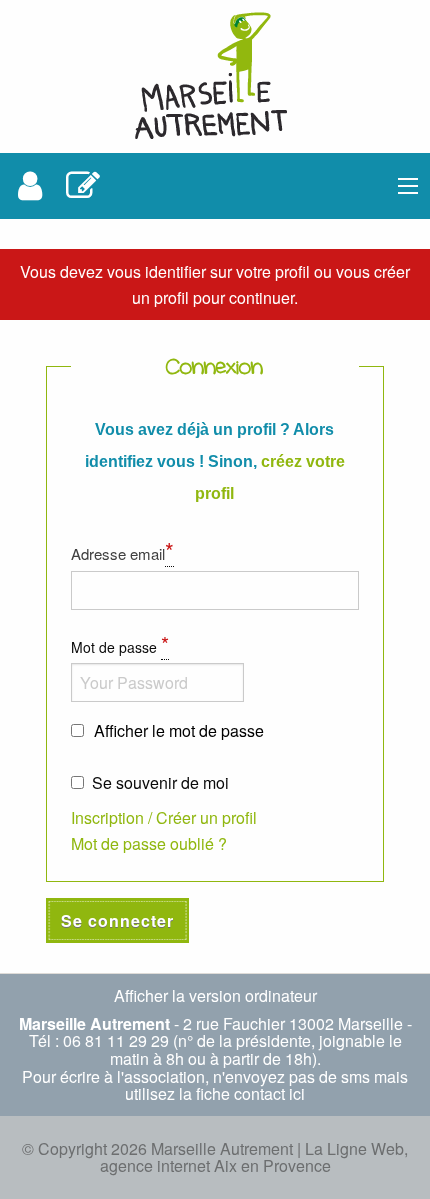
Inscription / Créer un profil (164, 817)
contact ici (269, 1093)
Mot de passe (120, 644)
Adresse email (122, 550)
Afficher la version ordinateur (215, 996)
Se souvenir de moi (160, 782)
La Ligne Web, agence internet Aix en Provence (254, 1157)
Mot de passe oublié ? (149, 843)
